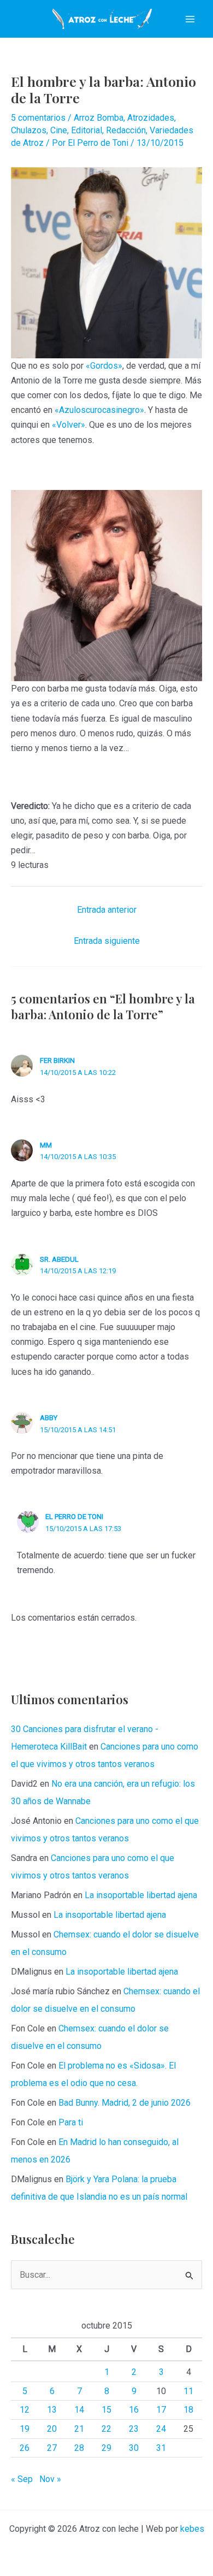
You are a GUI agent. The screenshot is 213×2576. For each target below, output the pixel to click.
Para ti (71, 2122)
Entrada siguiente (107, 941)
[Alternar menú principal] (190, 19)
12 (25, 2410)
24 (161, 2429)
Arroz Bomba (99, 118)
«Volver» (69, 425)
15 (106, 2410)
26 (25, 2448)
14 (79, 2410)
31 (161, 2448)
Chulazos (29, 130)
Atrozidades (151, 118)
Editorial (87, 130)
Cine (59, 130)
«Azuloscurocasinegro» (99, 410)
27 (52, 2448)
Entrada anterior (107, 910)
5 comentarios (38, 118)
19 (25, 2429)
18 (188, 2410)
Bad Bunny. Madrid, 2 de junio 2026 (125, 2103)
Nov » (50, 2479)
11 (188, 2391)
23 (134, 2429)
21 (79, 2429)
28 (79, 2448)
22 (106, 2429)
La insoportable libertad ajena (141, 1895)
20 (52, 2429)
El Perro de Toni (74, 1517)
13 (52, 2410)
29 (106, 2448)
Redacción (126, 130)
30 (134, 2448)
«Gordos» (104, 366)
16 (134, 2410)
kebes (192, 2529)
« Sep (22, 2479)
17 (161, 2410)
